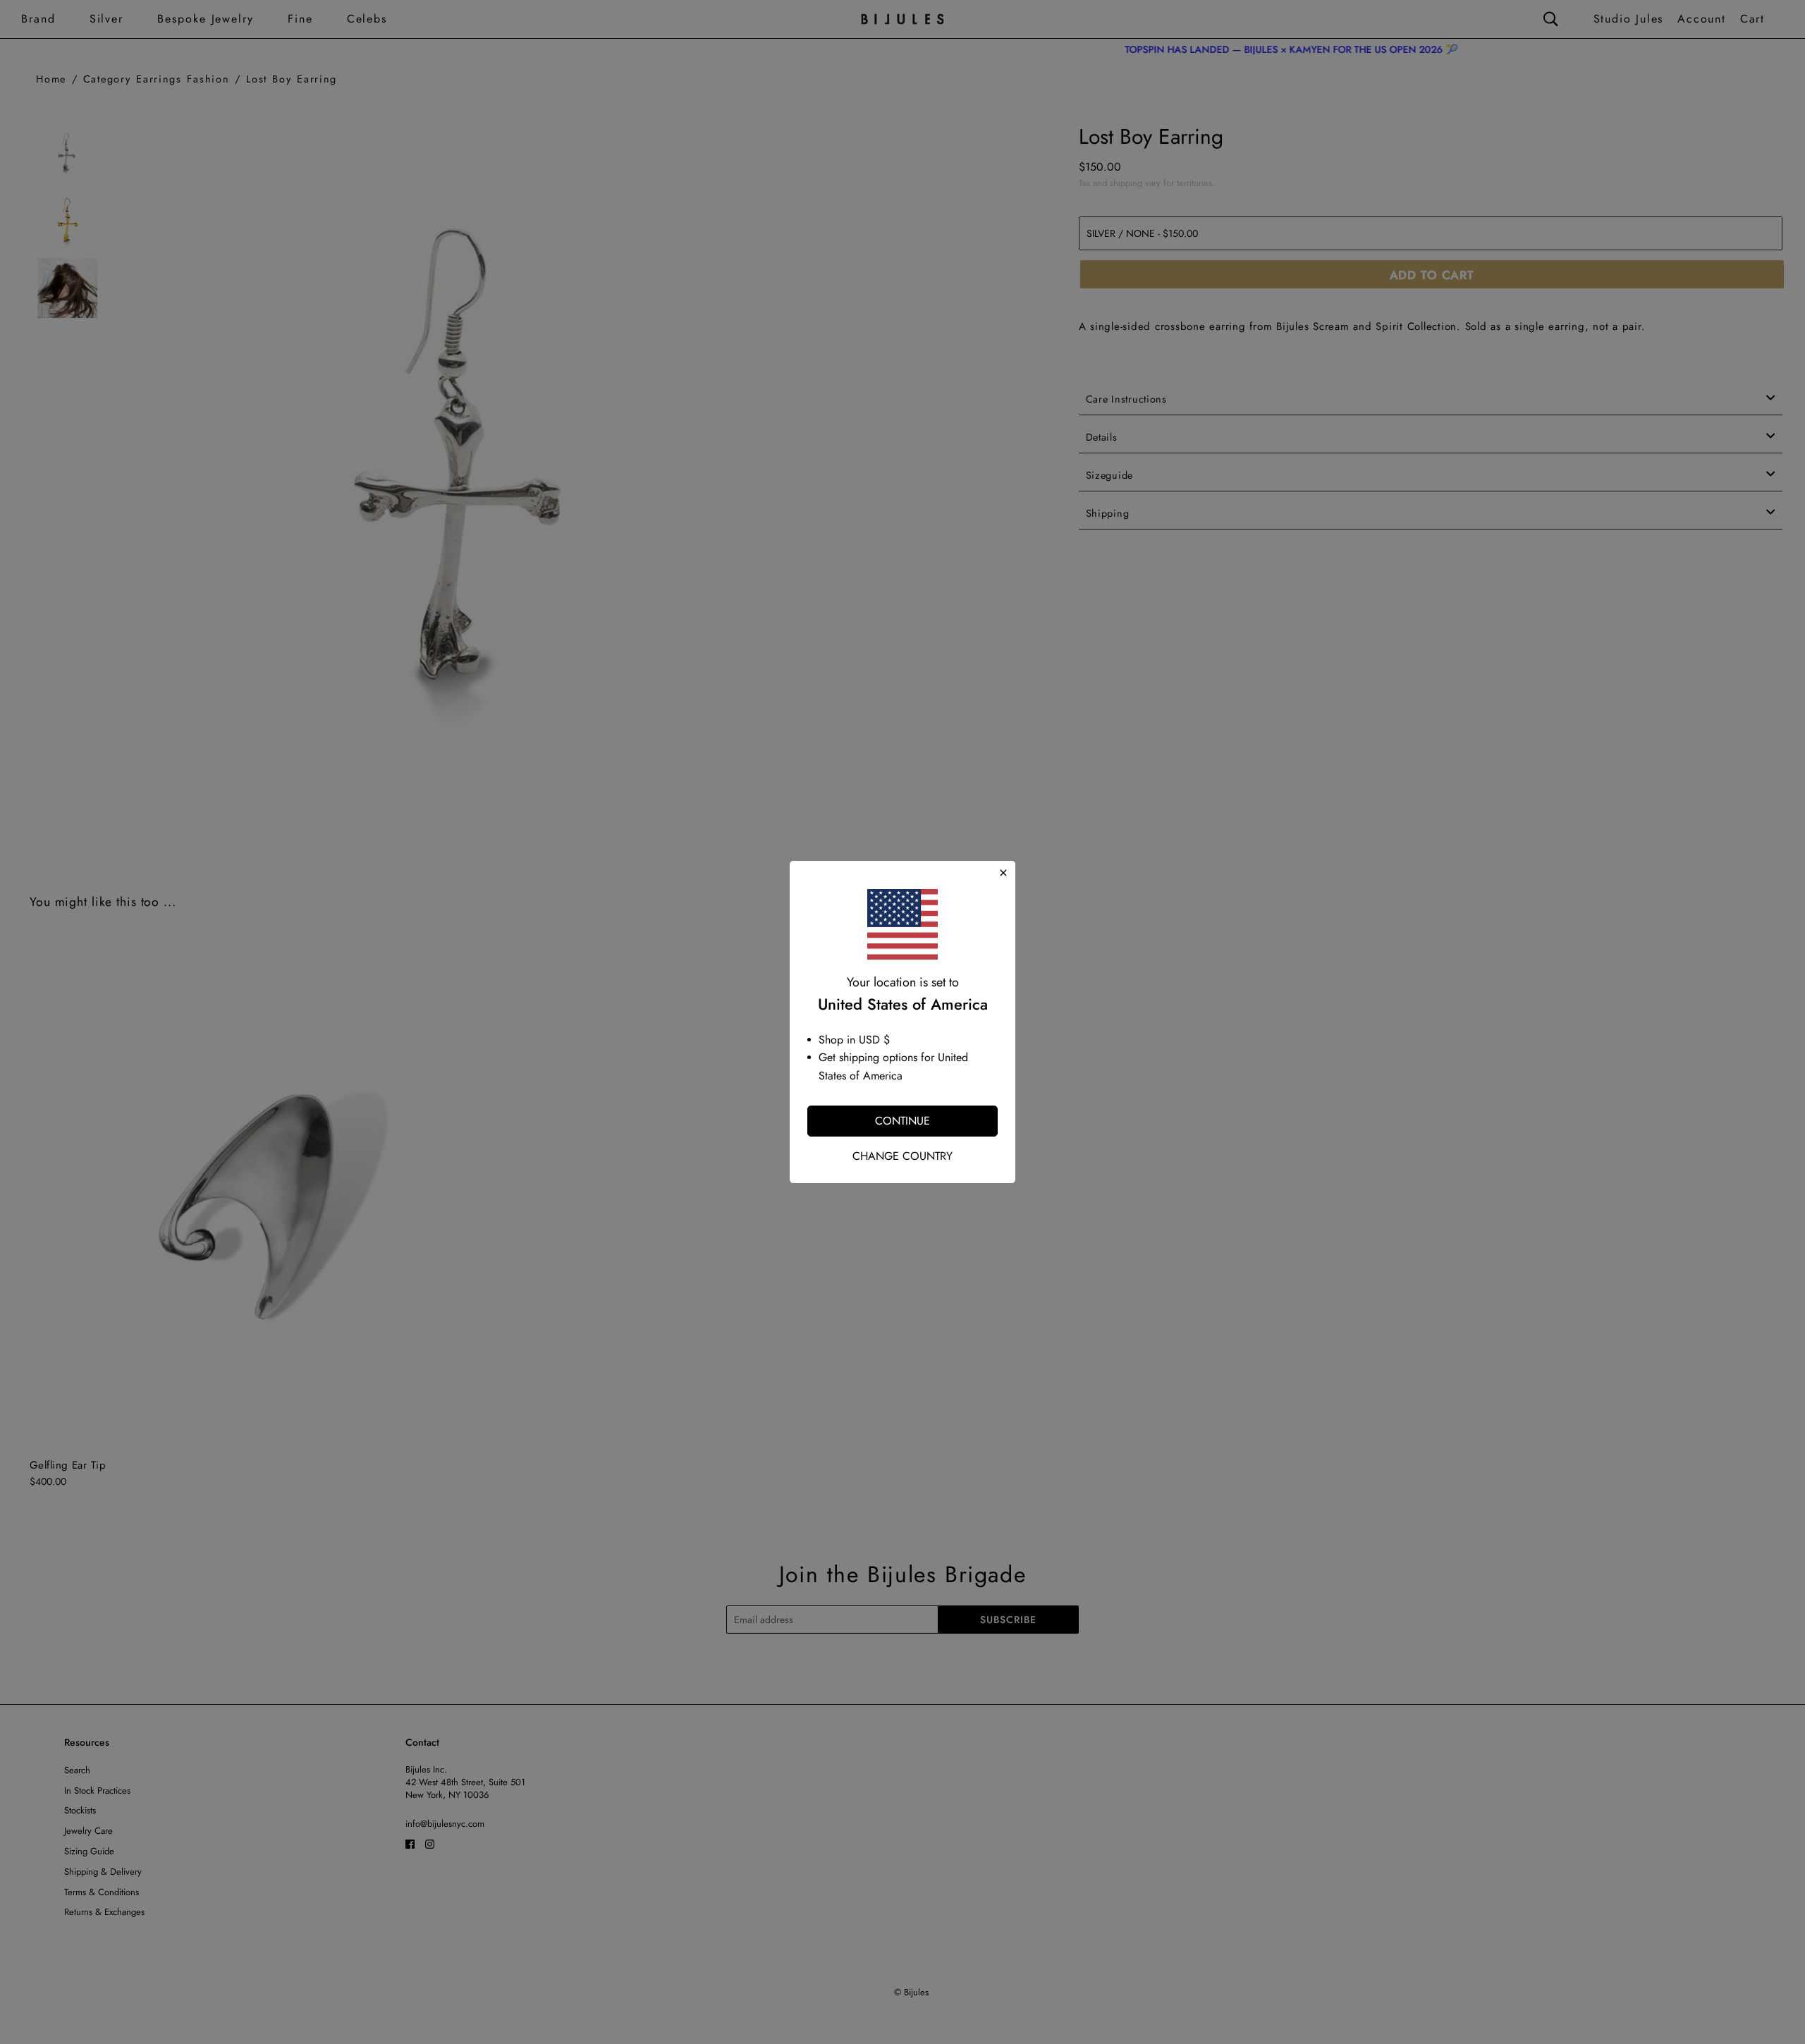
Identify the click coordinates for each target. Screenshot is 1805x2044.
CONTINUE (902, 1121)
